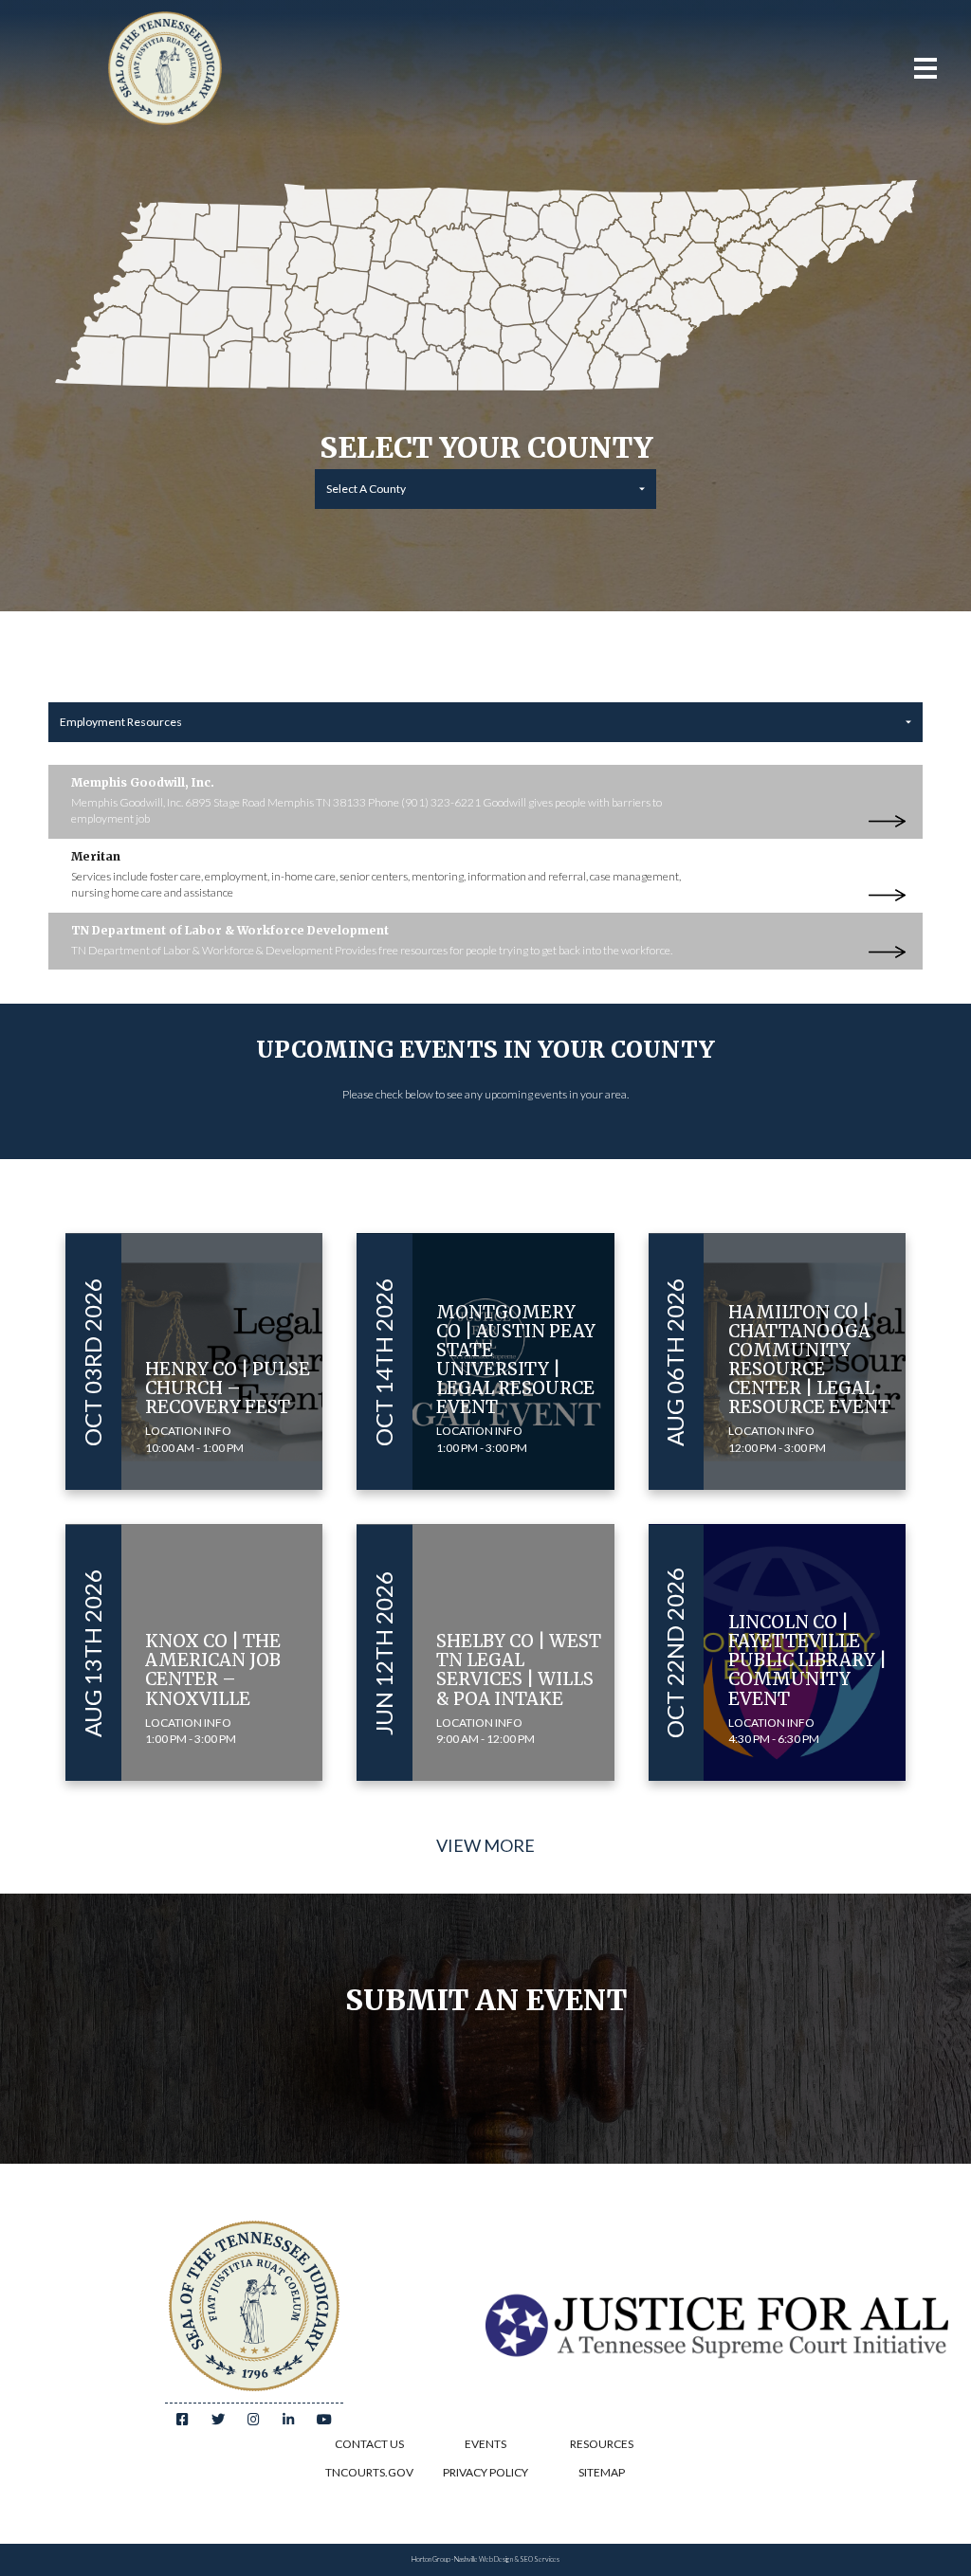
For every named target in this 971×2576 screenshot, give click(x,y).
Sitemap (602, 2472)
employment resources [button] (121, 722)
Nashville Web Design (484, 2559)
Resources (602, 2444)
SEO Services (540, 2559)
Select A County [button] (366, 489)
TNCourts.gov (369, 2472)
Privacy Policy (485, 2472)
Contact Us (369, 2444)
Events (485, 2444)
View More (485, 1845)
